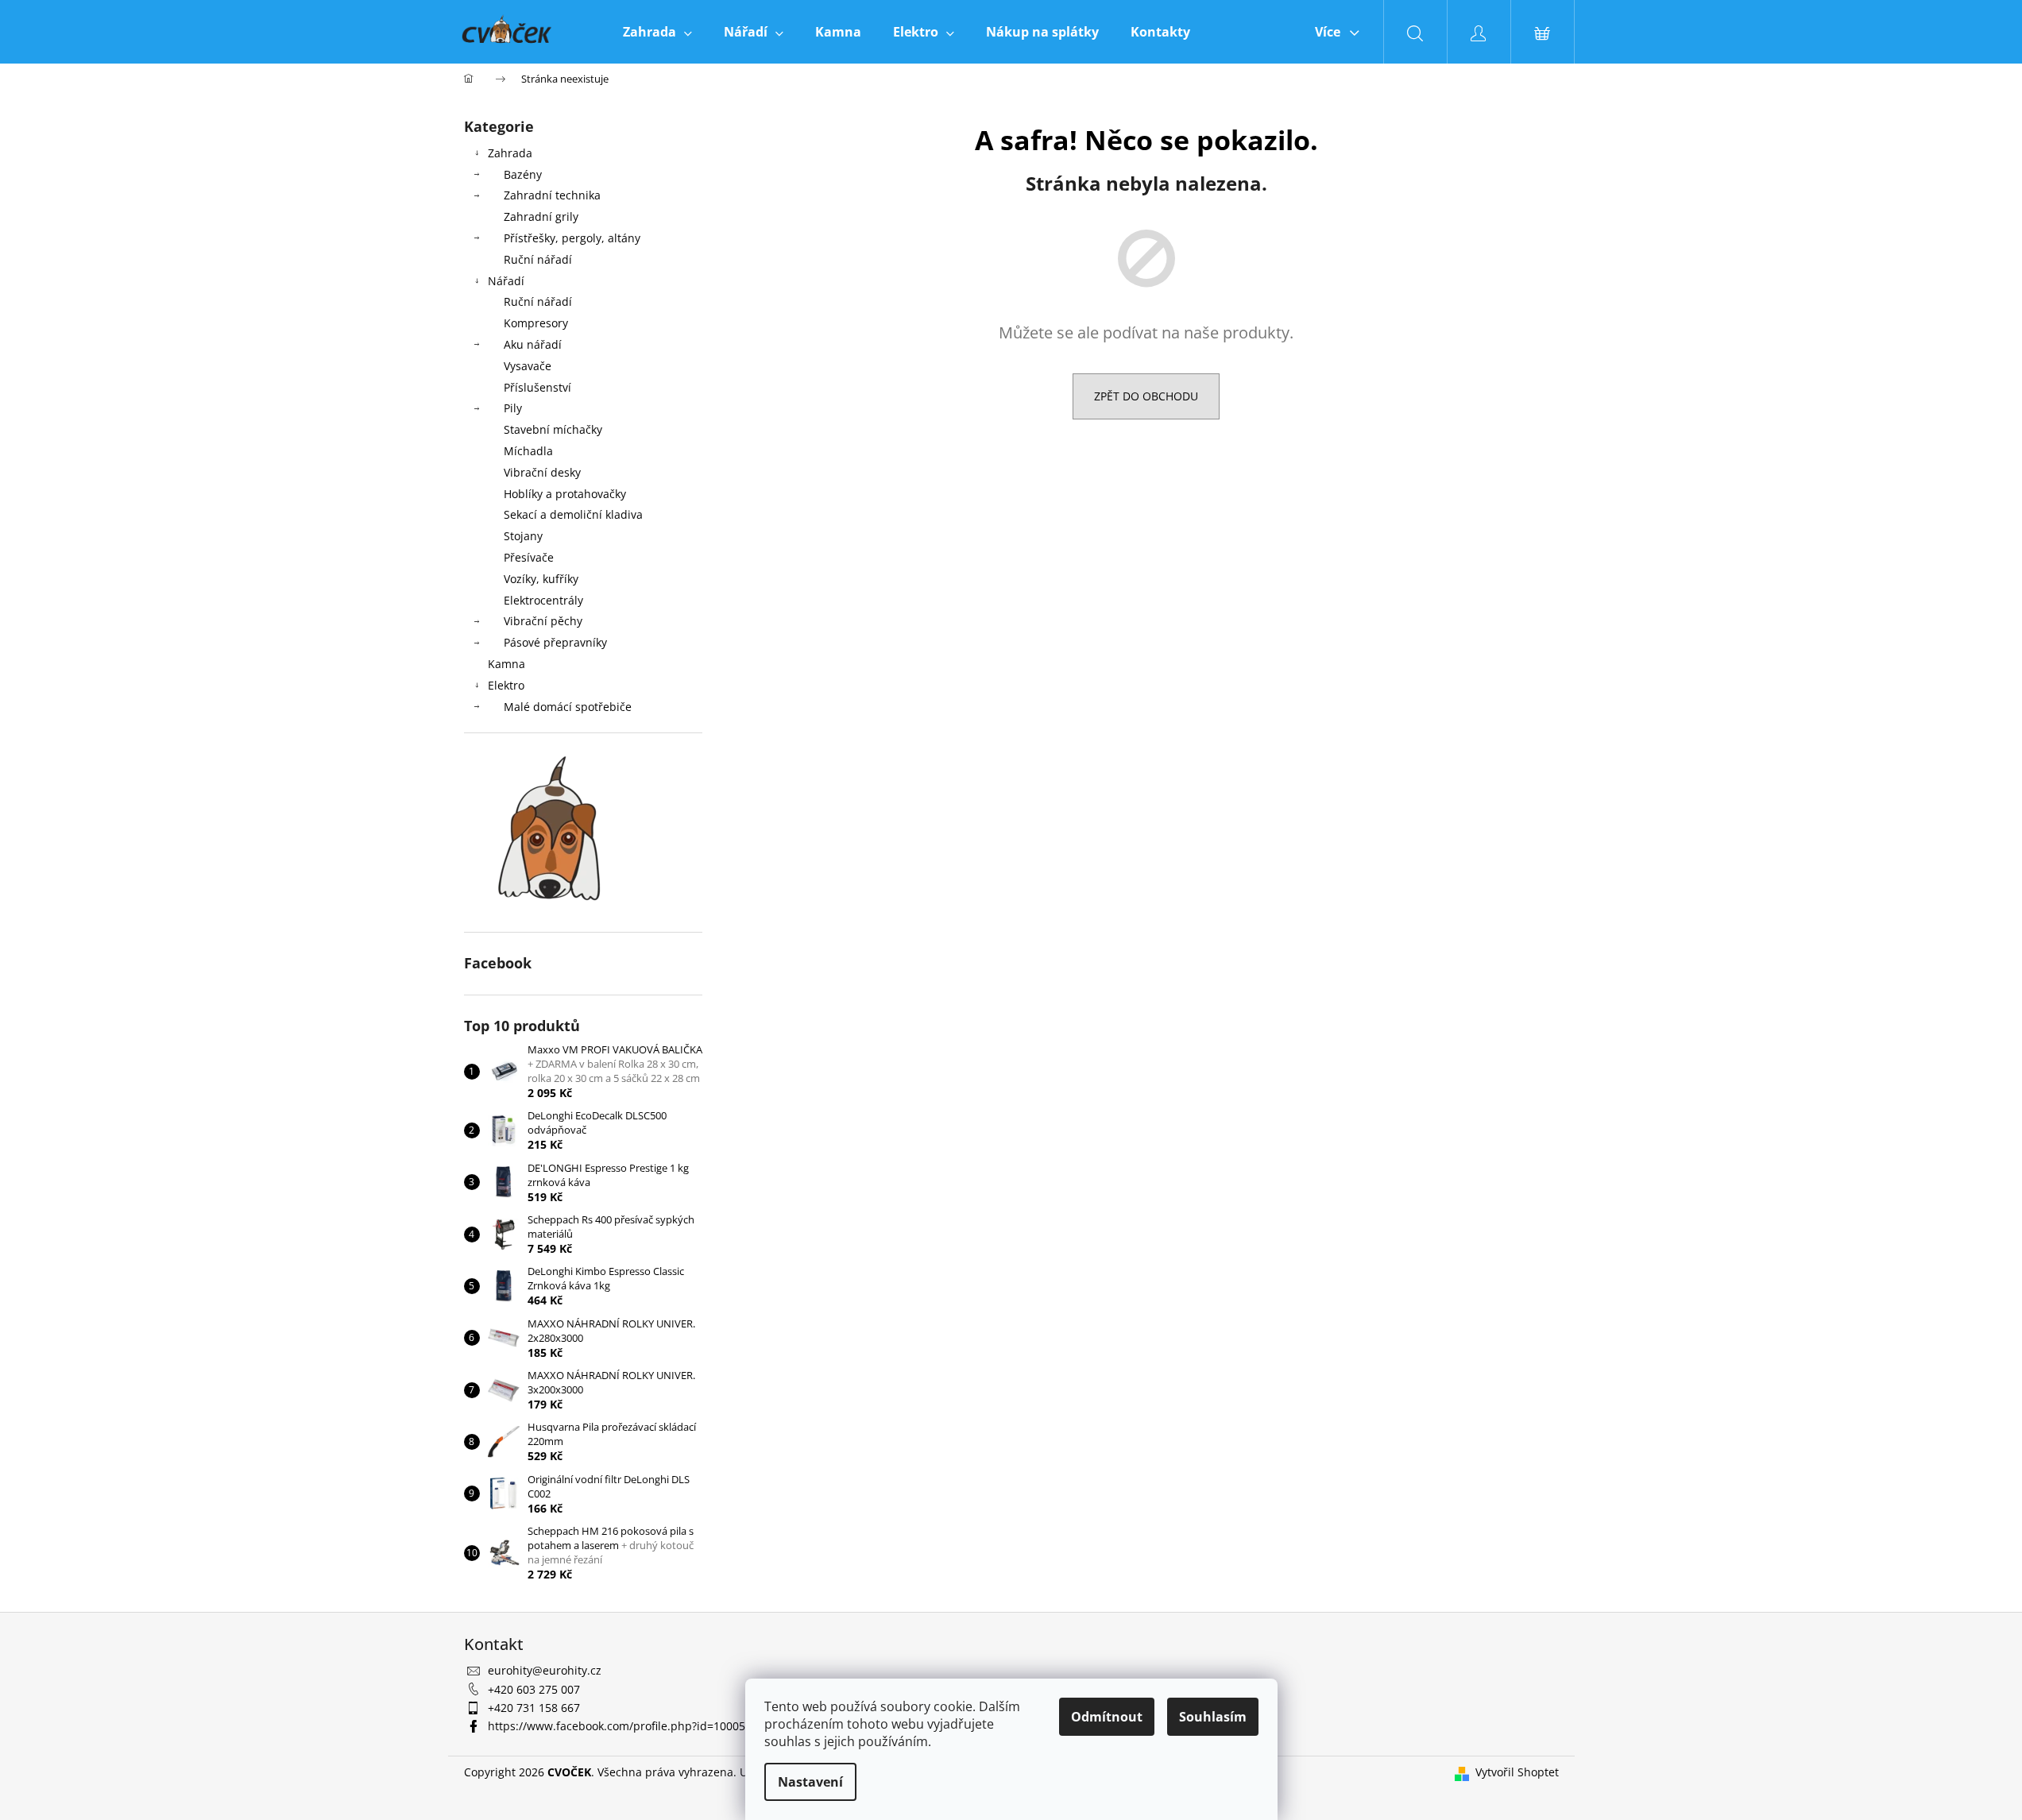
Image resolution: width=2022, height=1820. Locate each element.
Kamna (506, 664)
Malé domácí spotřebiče (568, 707)
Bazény (523, 174)
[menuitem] (657, 32)
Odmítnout (1107, 1717)
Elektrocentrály (543, 600)
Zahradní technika (552, 195)
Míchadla (528, 451)
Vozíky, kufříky (541, 579)
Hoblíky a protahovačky (565, 494)
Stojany (523, 536)
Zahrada (510, 153)
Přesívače (529, 557)
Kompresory (536, 323)
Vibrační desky (542, 472)
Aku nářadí (533, 344)
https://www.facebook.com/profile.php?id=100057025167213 (648, 1726)
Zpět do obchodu (1146, 396)
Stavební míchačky (553, 429)
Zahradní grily (541, 216)
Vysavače (528, 366)
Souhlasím (1213, 1717)
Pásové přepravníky (555, 642)
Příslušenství (537, 387)
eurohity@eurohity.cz (545, 1670)
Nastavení (810, 1782)
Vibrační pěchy (543, 621)
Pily (513, 408)
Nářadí (506, 281)
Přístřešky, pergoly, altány (572, 238)
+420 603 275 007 (534, 1689)
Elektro (506, 685)
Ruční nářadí (538, 259)
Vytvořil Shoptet (1517, 1772)
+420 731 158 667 (534, 1708)
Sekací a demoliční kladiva (573, 514)
